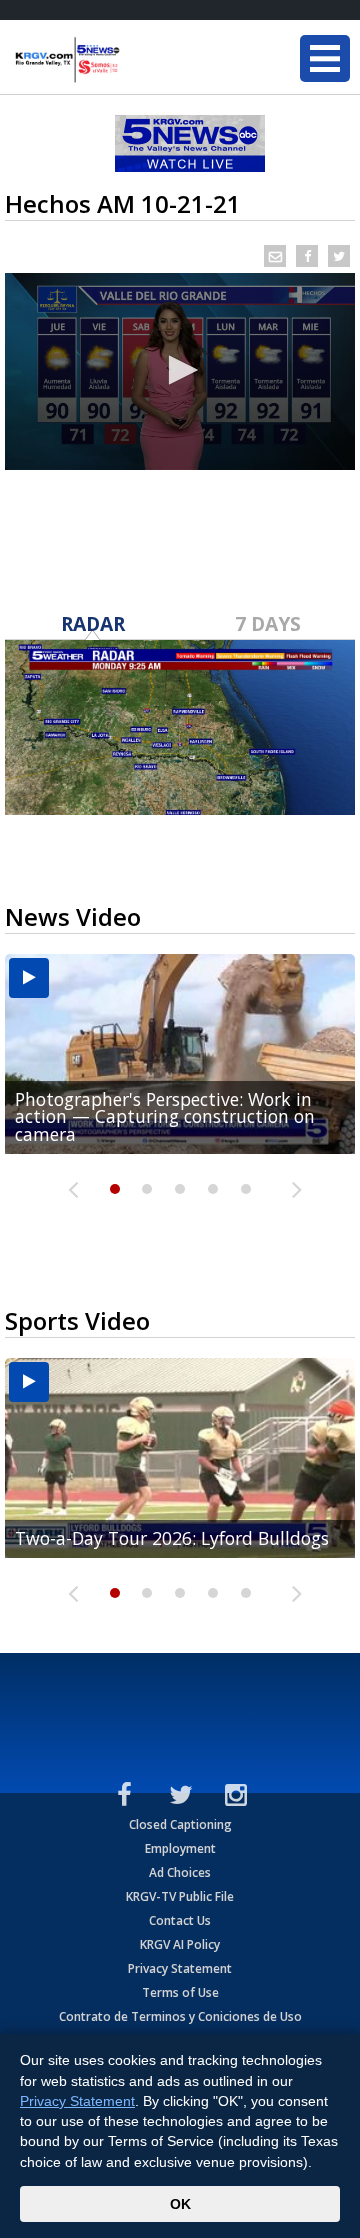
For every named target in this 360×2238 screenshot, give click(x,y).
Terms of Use (180, 1992)
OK (180, 2204)
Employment (180, 1848)
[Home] (135, 60)
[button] (180, 370)
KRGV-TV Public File (180, 1896)
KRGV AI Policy (180, 1944)
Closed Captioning (180, 1824)
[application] (180, 371)
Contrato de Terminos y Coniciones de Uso (180, 2016)
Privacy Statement (180, 1968)
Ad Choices (180, 1872)
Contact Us (180, 1920)
